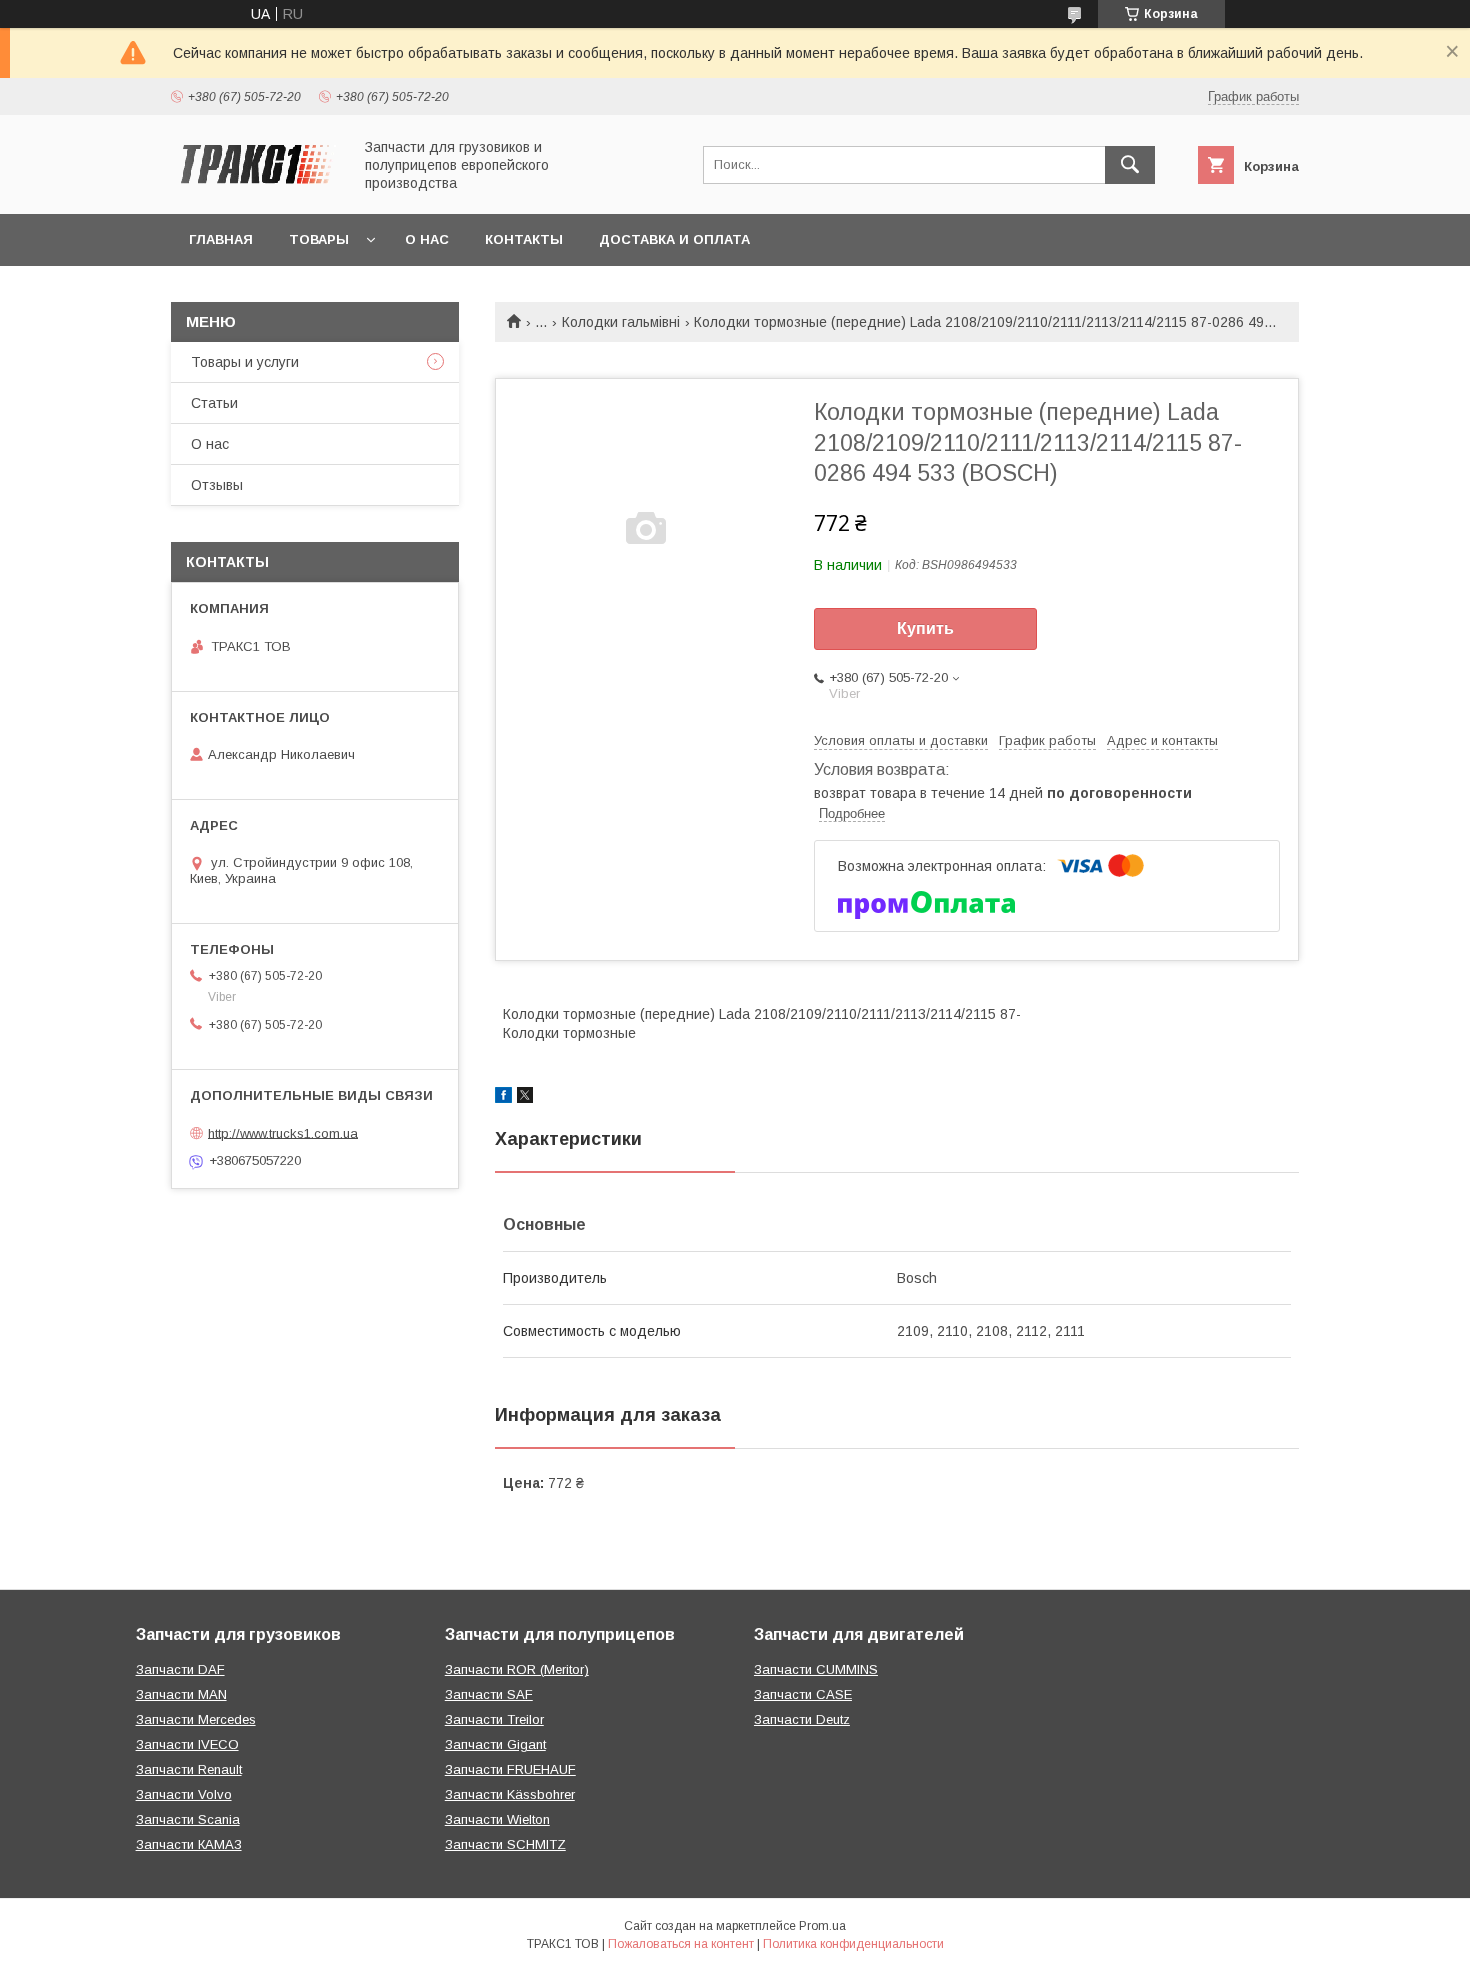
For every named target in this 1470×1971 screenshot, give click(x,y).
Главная (221, 239)
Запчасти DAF (180, 1669)
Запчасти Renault (189, 1769)
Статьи (214, 403)
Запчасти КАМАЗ (189, 1844)
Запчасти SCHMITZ (505, 1844)
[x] (525, 1098)
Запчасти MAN (181, 1694)
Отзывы (217, 485)
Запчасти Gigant (495, 1744)
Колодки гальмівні (621, 322)
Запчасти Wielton (497, 1819)
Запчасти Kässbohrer (510, 1794)
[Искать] (1130, 165)
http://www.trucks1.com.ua (283, 1132)
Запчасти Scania (188, 1819)
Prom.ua (822, 1926)
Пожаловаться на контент (681, 1944)
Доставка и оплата (674, 239)
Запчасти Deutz (802, 1719)
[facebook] (503, 1098)
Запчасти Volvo (184, 1794)
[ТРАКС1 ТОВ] (256, 188)
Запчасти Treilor (494, 1719)
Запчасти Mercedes (196, 1719)
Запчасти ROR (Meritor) (517, 1669)
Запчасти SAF (489, 1694)
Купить (925, 628)
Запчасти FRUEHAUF (510, 1769)
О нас (427, 239)
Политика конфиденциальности (853, 1944)
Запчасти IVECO (187, 1744)
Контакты (524, 239)
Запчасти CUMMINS (816, 1669)
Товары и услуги (245, 362)
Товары (319, 239)
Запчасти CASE (803, 1694)
